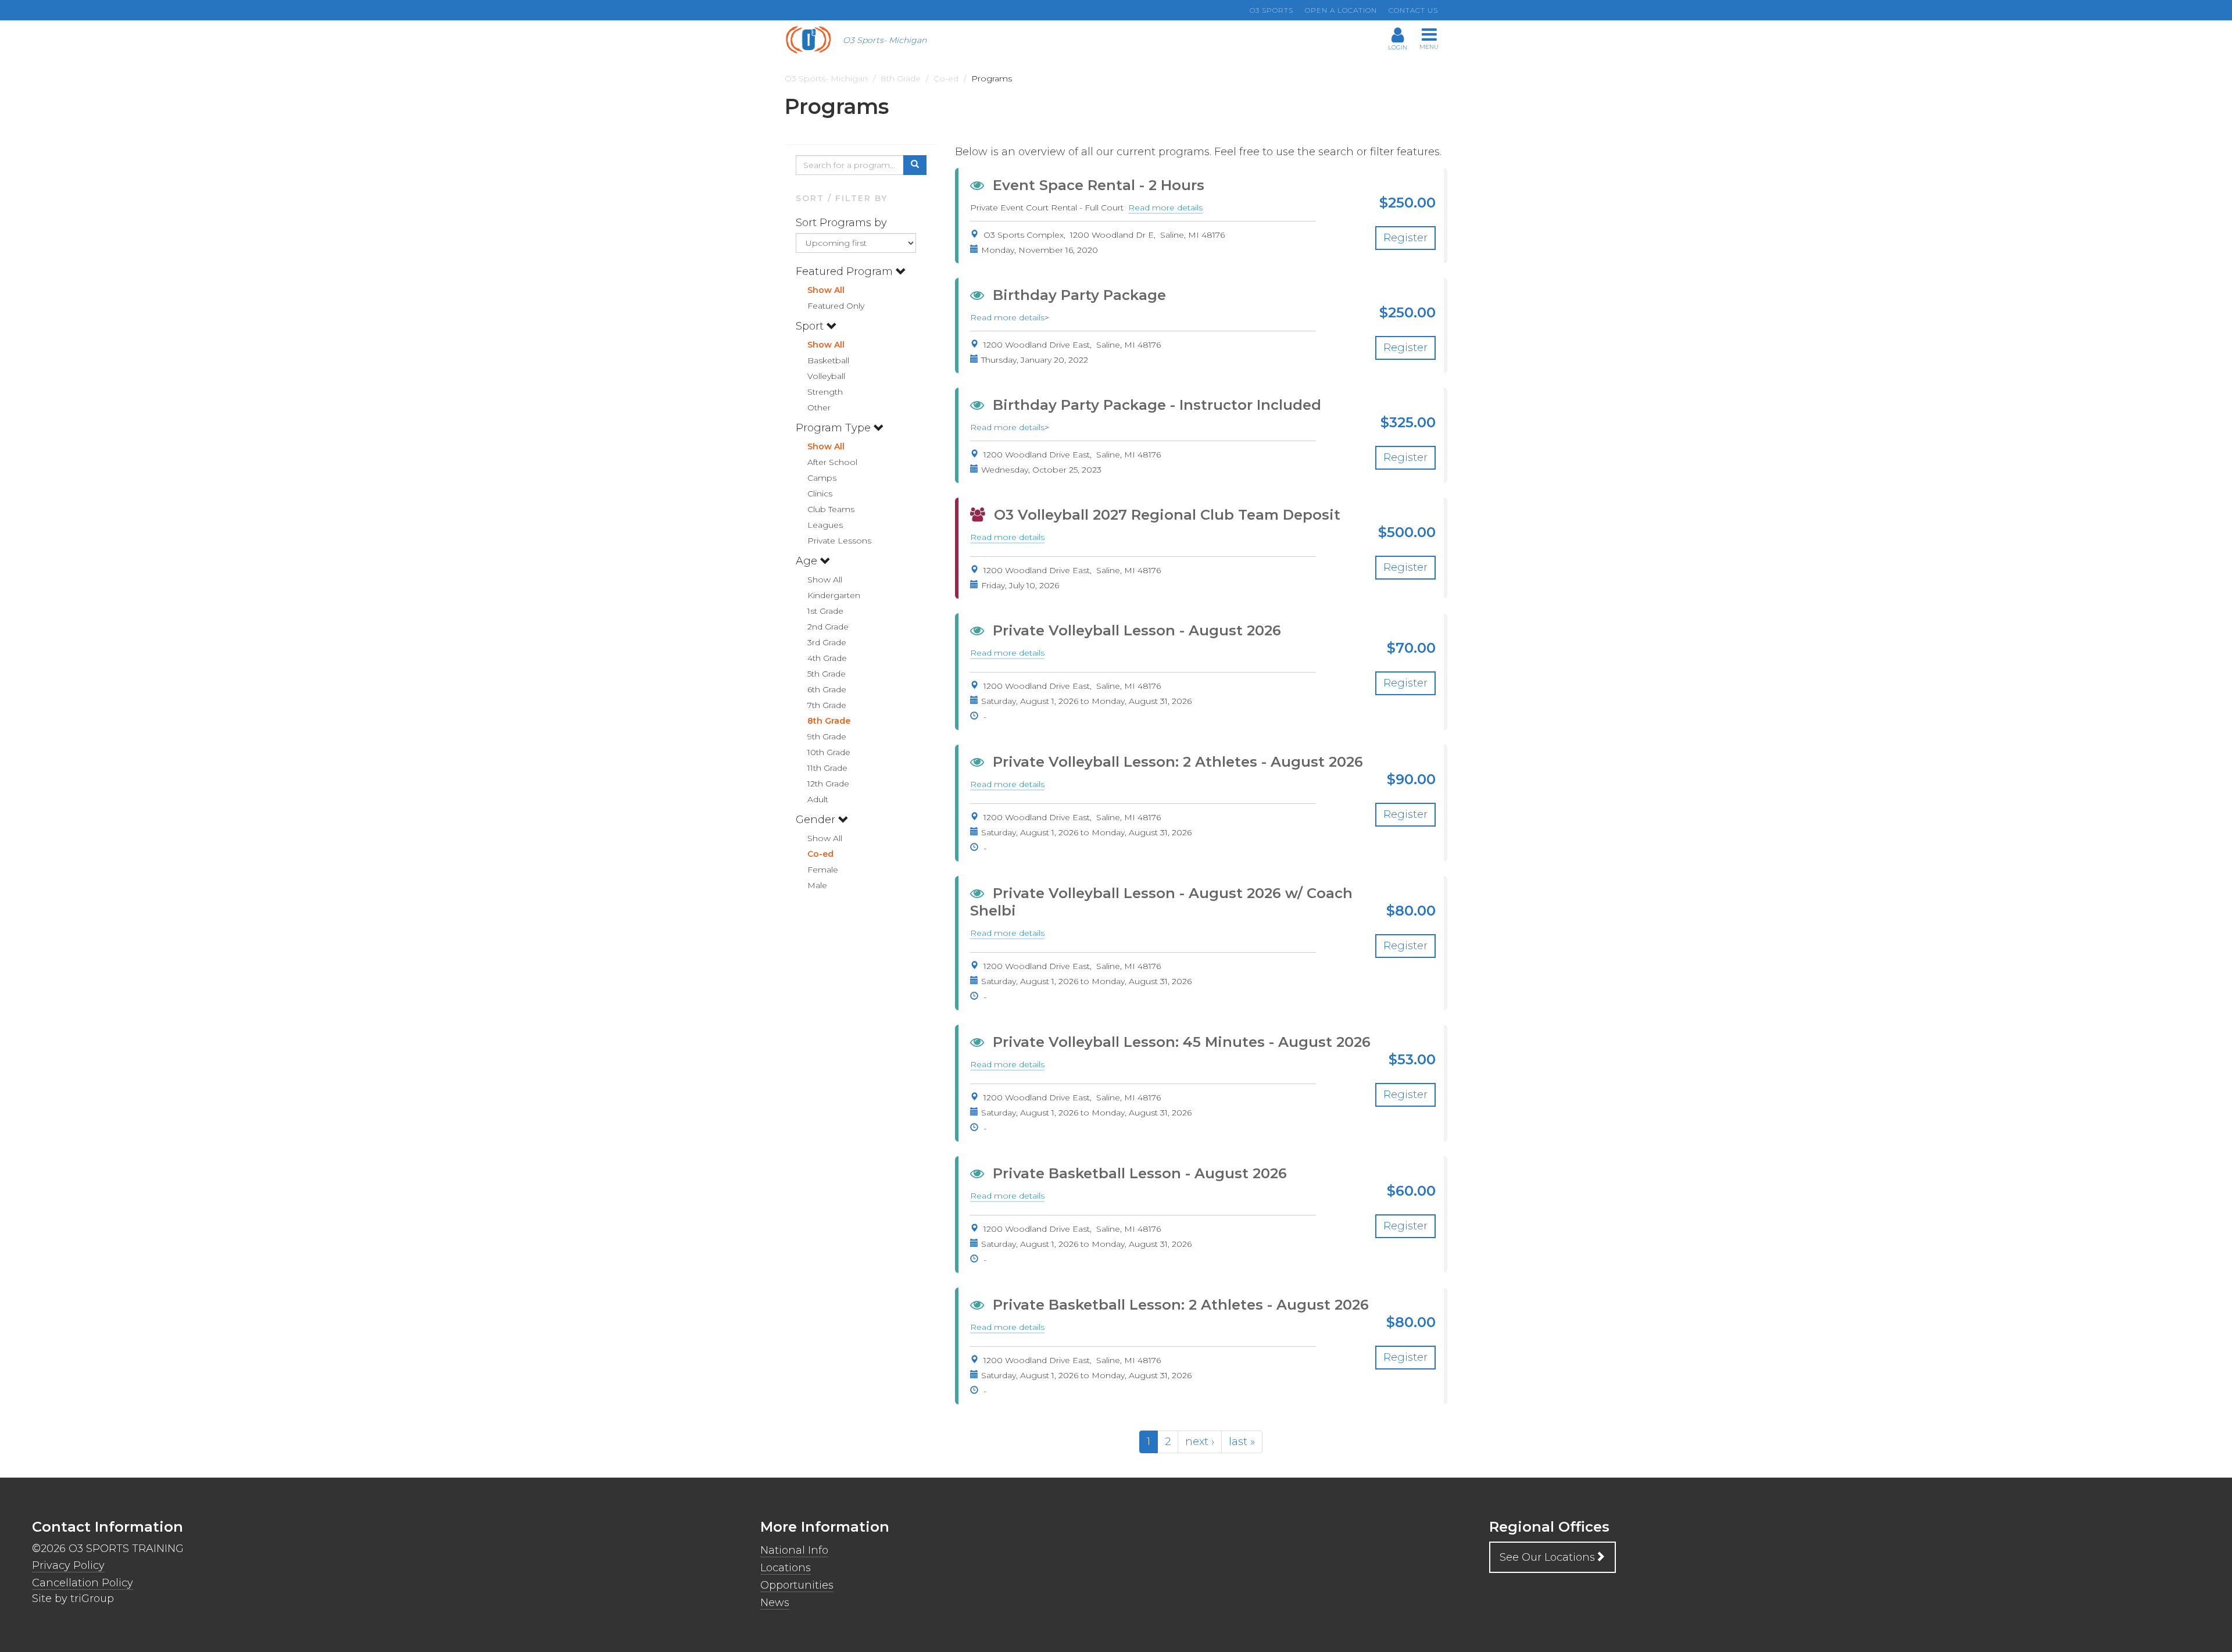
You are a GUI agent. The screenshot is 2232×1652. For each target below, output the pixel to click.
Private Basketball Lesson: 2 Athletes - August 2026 (1181, 1305)
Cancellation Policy (83, 1583)
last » (1242, 1442)
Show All (826, 290)
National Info (794, 1550)
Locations (786, 1568)
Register (1405, 238)
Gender (817, 820)
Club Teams (831, 509)
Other (819, 407)
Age (808, 561)
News (775, 1603)
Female (823, 870)
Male (817, 885)
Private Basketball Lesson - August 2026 (1140, 1173)
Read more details (1165, 208)
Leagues (825, 525)
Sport (811, 326)
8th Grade (829, 721)
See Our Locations (1547, 1557)
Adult (818, 799)
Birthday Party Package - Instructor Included (1157, 405)
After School (832, 462)
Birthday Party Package (1079, 295)
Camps (822, 478)
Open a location (1341, 10)
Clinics (820, 494)
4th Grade (827, 658)
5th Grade (827, 674)
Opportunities (797, 1585)
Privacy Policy (68, 1565)
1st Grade (825, 611)
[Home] (813, 40)
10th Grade (829, 752)
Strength (825, 392)
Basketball (828, 360)
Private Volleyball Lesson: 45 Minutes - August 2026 (1182, 1042)
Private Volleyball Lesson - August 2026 (1137, 630)
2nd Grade (828, 627)
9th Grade (827, 736)
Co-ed (820, 854)
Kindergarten (834, 595)
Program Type (835, 428)
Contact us (1413, 10)
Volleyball (826, 376)
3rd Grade (827, 642)
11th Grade (827, 768)
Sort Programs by (843, 223)
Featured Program (846, 271)
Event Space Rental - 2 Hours (1099, 185)
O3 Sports (1271, 10)
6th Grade (827, 689)
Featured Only (836, 306)
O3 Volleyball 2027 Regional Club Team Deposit (1167, 515)
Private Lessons (839, 541)
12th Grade (828, 784)
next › (1200, 1442)
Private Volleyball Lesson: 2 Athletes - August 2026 (1178, 762)
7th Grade (827, 705)
